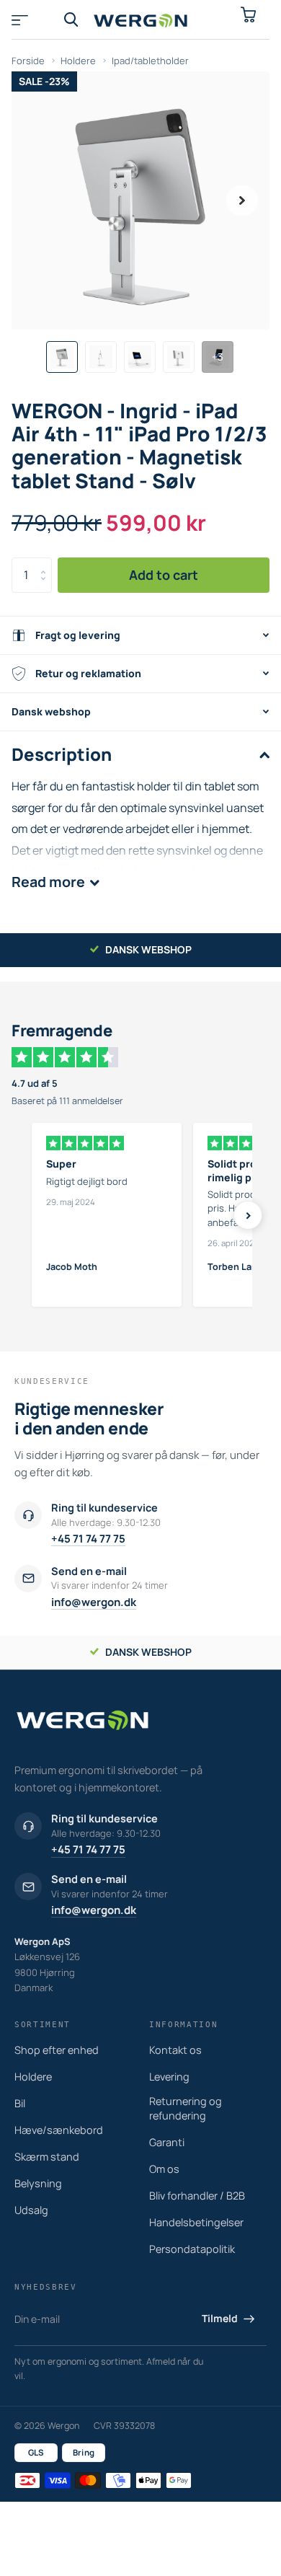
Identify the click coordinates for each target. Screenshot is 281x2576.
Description (62, 754)
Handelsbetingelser (196, 2222)
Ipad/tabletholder (150, 61)
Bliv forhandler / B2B (197, 2196)
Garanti (167, 2142)
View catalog (27, 20)
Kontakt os (175, 2050)
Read (48, 882)
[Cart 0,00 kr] (254, 20)
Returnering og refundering (186, 2108)
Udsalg (31, 2210)
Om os (164, 2169)
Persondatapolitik (192, 2249)
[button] (242, 200)
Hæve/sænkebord (59, 2130)
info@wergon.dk (94, 1602)
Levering (169, 2077)
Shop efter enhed (57, 2050)
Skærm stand (47, 2157)
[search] (71, 20)
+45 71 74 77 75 (88, 1539)
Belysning (38, 2183)
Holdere (78, 61)
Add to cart (164, 575)
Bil (20, 2103)
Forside (28, 61)
